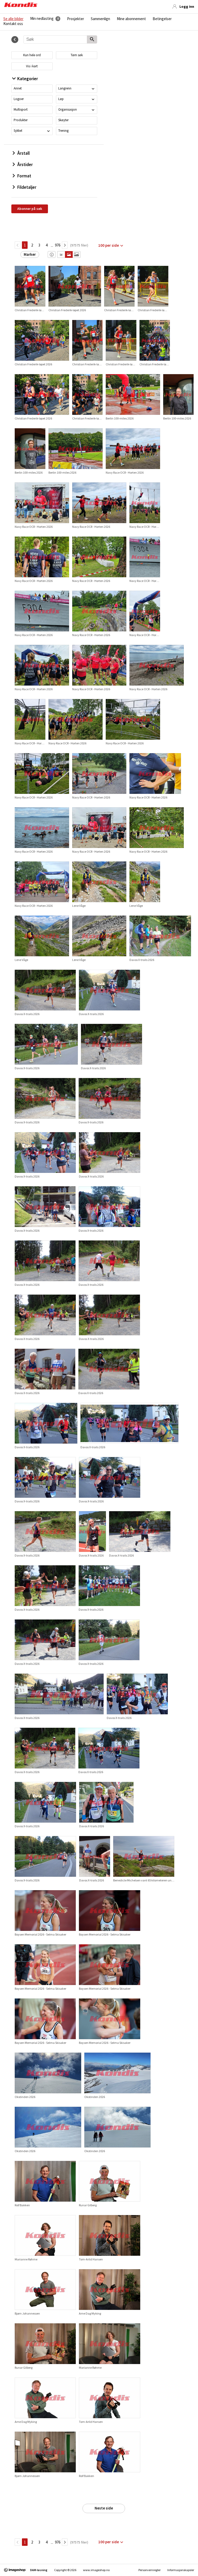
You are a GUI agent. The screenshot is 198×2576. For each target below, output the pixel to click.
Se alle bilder (13, 19)
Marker (30, 254)
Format (24, 176)
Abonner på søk (30, 209)
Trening (63, 131)
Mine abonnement (131, 19)
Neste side (104, 2508)
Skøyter (63, 120)
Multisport (21, 109)
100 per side (109, 245)
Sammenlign (100, 19)
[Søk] (92, 40)
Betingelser (162, 19)
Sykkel (18, 131)
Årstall (23, 153)
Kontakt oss (13, 24)
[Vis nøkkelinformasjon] (52, 254)
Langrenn (65, 88)
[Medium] (69, 254)
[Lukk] (15, 40)
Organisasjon (68, 109)
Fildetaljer (27, 187)
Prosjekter (76, 19)
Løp (61, 99)
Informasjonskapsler (181, 2570)
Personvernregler (150, 2570)
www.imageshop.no (96, 2570)
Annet (18, 88)
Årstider (25, 164)
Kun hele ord (32, 55)
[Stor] (76, 254)
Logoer (19, 99)
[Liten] (61, 254)
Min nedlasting (42, 19)
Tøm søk (77, 55)
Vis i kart (32, 66)
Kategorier (28, 79)
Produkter (21, 120)
